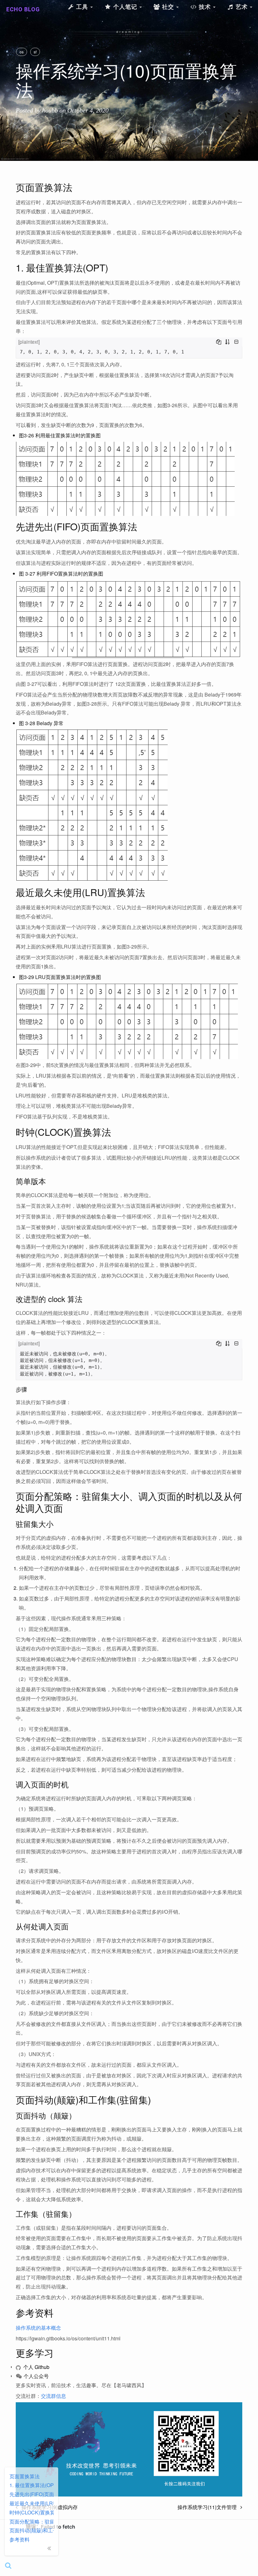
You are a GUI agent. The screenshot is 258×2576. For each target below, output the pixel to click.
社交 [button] (168, 7)
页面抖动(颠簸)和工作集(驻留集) (31, 2530)
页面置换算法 (25, 2476)
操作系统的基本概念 (38, 2328)
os (22, 52)
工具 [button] (82, 7)
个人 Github (36, 2367)
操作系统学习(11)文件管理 (209, 2507)
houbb (50, 110)
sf (35, 52)
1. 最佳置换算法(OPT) (31, 2485)
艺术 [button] (242, 7)
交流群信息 (53, 2396)
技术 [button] (205, 7)
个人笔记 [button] (125, 7)
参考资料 (20, 2539)
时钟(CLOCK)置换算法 (31, 2512)
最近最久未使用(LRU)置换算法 (31, 2503)
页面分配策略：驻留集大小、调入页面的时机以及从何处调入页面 (31, 2521)
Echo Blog (23, 9)
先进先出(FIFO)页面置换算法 (31, 2494)
